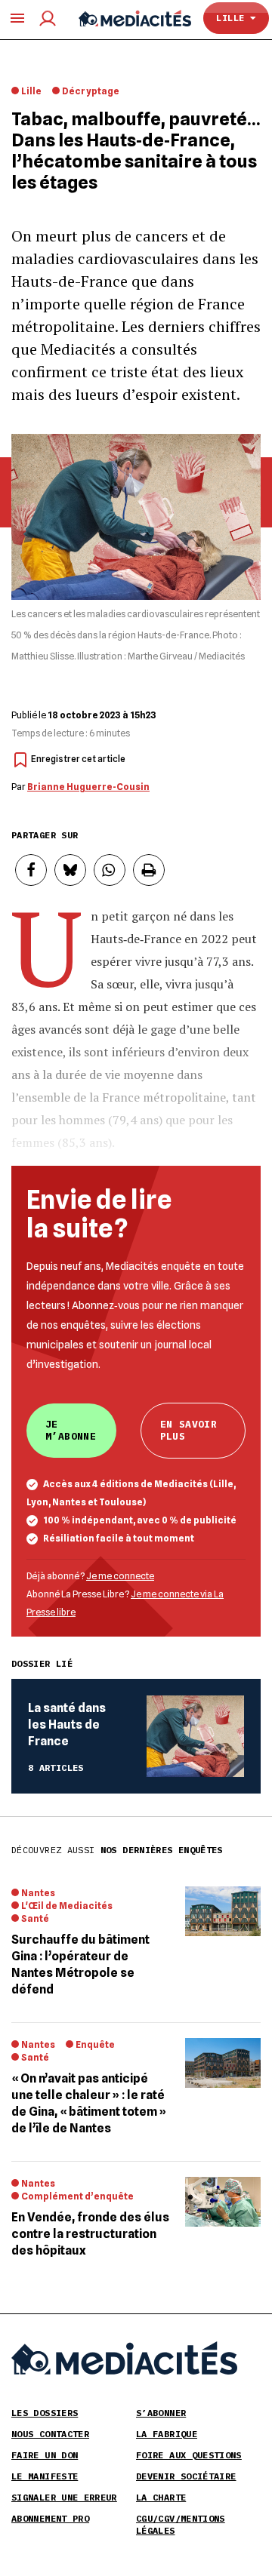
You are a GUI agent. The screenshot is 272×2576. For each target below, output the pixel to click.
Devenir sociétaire (186, 2476)
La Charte (161, 2497)
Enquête (95, 2044)
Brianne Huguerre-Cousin (88, 787)
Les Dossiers (45, 2413)
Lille (233, 18)
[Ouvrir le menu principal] (17, 18)
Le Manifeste (45, 2476)
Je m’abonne (71, 1430)
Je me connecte (120, 1576)
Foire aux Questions (189, 2455)
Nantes (38, 1893)
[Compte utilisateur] (48, 18)
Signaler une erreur (64, 2497)
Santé (35, 1918)
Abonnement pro (50, 2518)
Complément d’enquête (77, 2196)
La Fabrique (167, 2434)
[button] (31, 870)
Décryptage (91, 91)
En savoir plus (189, 1430)
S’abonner (161, 2413)
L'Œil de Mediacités (67, 1906)
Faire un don (45, 2455)
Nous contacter (50, 2434)
